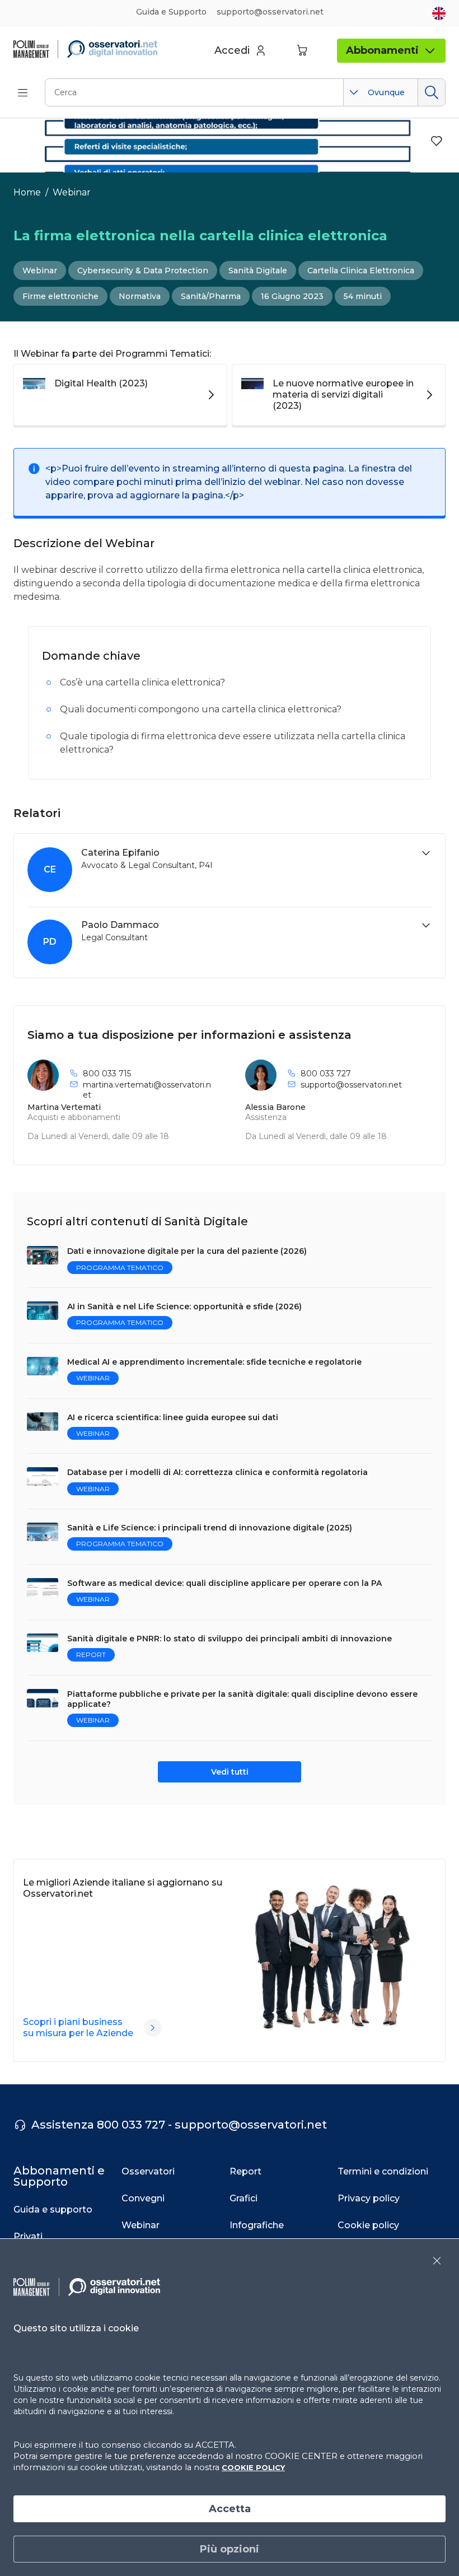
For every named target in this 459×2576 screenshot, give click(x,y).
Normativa (140, 296)
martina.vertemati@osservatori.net (147, 1090)
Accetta (230, 2509)
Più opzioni (230, 2549)
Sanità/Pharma (211, 296)
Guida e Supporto (171, 12)
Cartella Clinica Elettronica (361, 270)
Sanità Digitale (258, 270)
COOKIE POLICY (253, 2467)
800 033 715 (107, 1074)
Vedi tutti (230, 1772)
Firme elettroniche (60, 296)
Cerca (431, 92)
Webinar (72, 192)
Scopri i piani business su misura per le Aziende (78, 2027)
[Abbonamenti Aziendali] (153, 2028)
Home (27, 192)
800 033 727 (326, 1074)
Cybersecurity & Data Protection (143, 270)
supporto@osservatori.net (351, 1085)
